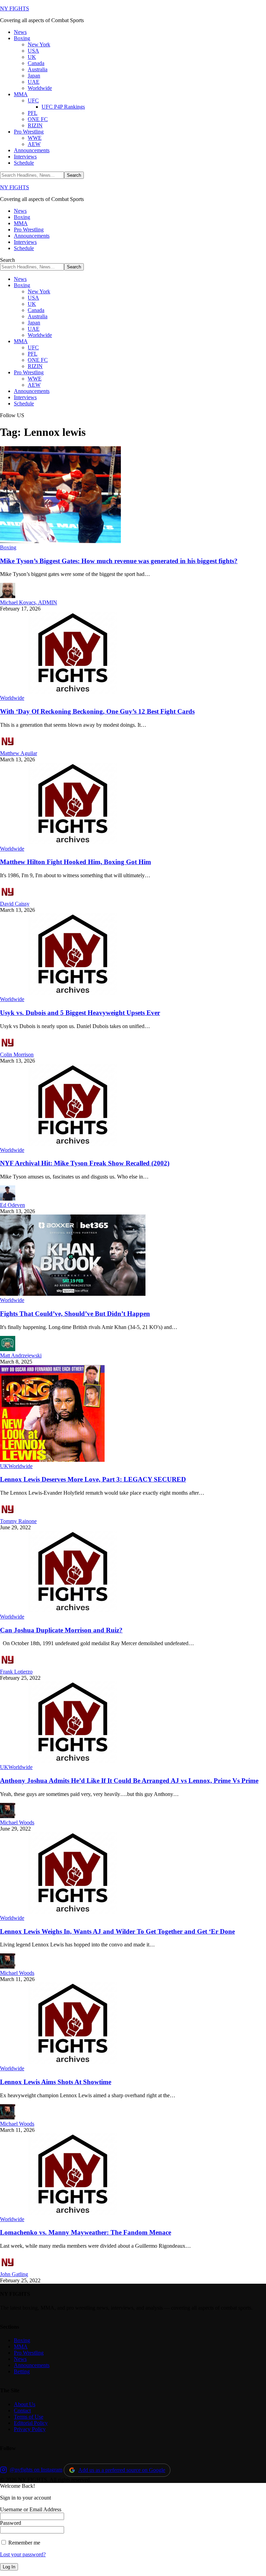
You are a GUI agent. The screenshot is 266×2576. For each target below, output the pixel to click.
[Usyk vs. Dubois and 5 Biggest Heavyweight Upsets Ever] (73, 993)
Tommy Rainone (18, 1521)
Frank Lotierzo (16, 1672)
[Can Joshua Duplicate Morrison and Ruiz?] (73, 1610)
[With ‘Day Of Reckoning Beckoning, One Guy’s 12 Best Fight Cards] (73, 692)
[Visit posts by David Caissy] (8, 897)
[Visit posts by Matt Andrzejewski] (8, 1349)
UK (4, 1466)
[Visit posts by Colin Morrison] (8, 1048)
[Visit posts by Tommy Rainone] (8, 1515)
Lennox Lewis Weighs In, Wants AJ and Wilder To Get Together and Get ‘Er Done (117, 1931)
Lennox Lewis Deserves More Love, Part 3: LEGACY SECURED (93, 1479)
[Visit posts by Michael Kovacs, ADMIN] (8, 596)
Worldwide (12, 698)
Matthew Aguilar (19, 753)
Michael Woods (17, 1822)
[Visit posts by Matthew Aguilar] (8, 747)
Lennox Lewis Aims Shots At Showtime (56, 2082)
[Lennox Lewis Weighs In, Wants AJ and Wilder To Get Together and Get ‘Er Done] (73, 1912)
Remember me (24, 2543)
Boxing (8, 547)
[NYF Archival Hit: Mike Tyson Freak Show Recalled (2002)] (73, 1144)
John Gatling (14, 2274)
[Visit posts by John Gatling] (8, 2268)
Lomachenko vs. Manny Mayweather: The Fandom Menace (86, 2232)
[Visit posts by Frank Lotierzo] (8, 1665)
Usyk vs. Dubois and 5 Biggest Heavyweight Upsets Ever (80, 1013)
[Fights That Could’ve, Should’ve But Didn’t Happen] (73, 1294)
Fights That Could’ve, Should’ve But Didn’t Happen (75, 1314)
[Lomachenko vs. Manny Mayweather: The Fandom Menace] (73, 2213)
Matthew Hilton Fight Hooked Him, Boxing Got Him (76, 862)
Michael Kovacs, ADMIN (29, 602)
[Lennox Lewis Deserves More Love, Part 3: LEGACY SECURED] (52, 1460)
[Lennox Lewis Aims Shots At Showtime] (73, 2062)
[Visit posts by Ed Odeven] (8, 1199)
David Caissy (15, 904)
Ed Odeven (12, 1205)
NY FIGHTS (15, 8)
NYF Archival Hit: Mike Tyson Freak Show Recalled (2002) (85, 1163)
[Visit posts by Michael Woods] (8, 1816)
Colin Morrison (17, 1055)
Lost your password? (23, 2554)
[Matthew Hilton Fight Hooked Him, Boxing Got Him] (73, 842)
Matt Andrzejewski (21, 1355)
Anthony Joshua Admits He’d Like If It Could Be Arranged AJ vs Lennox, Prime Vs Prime (129, 1781)
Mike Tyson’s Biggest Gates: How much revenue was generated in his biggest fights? (119, 561)
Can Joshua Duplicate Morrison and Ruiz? (61, 1630)
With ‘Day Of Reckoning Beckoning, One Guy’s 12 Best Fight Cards (97, 711)
